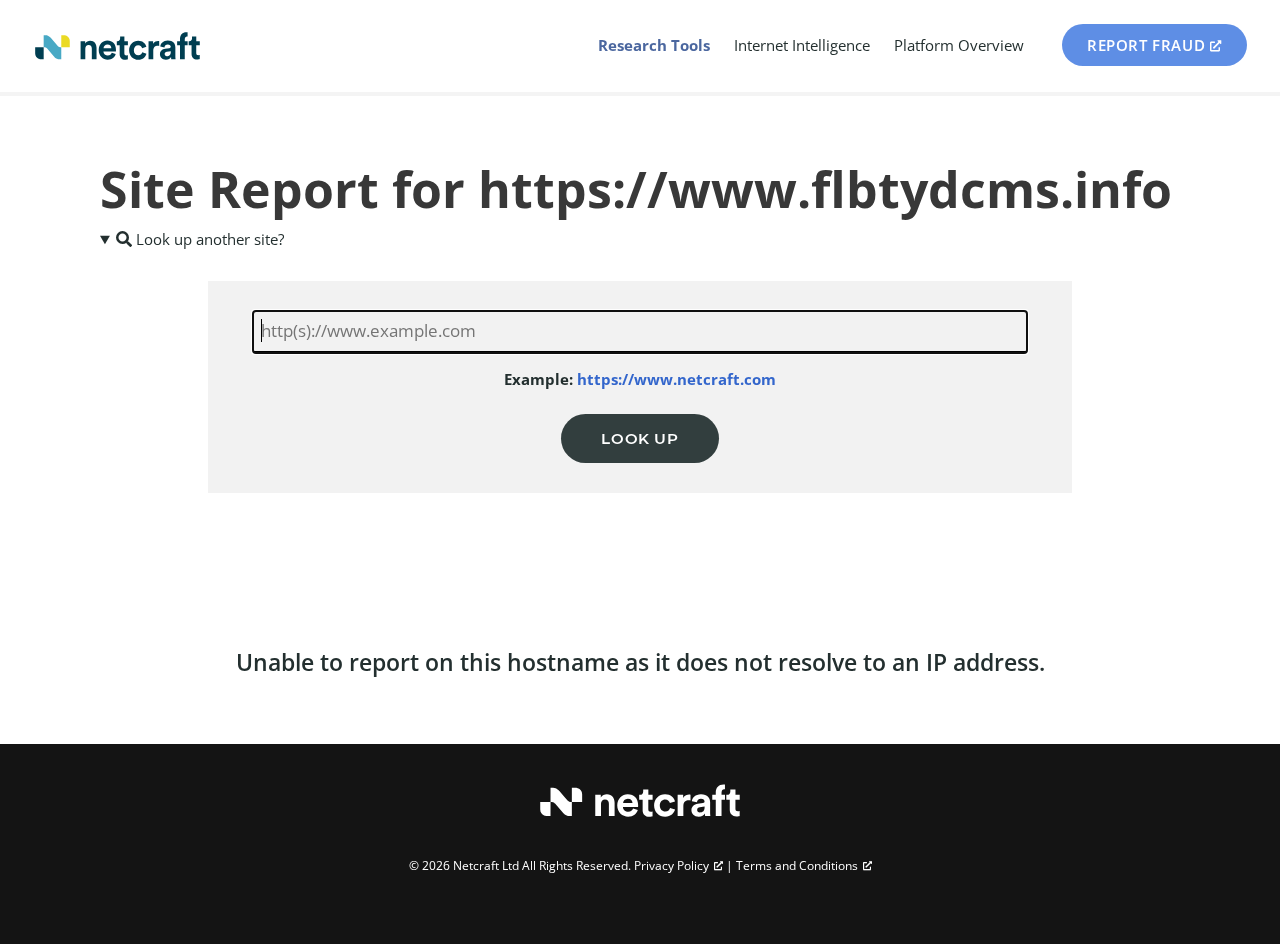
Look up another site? (208, 239)
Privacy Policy (671, 865)
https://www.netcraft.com (676, 379)
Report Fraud (1146, 45)
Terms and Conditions (797, 865)
